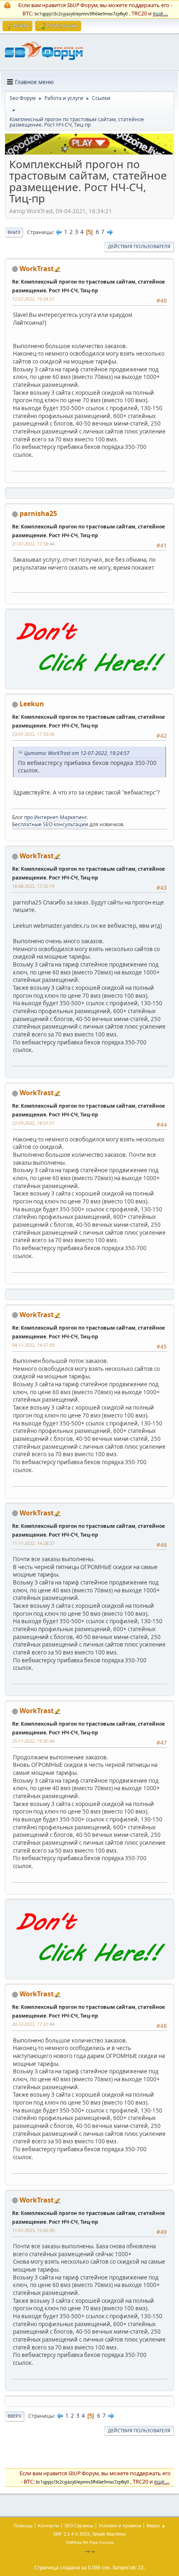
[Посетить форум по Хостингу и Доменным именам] (89, 680)
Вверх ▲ (156, 2525)
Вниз (14, 232)
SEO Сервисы (79, 2525)
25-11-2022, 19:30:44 (33, 1741)
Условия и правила (120, 2525)
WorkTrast (37, 269)
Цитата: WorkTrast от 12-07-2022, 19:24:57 (77, 753)
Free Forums (102, 2542)
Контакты (48, 2525)
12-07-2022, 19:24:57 (33, 299)
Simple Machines (109, 2534)
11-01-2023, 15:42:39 (33, 2230)
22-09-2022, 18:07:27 (33, 1123)
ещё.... (160, 13)
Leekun (32, 704)
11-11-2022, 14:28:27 (33, 1543)
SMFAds (74, 2542)
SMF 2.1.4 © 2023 (71, 2534)
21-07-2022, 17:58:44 (33, 544)
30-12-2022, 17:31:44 (33, 2024)
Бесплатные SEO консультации (50, 824)
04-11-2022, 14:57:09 (33, 1345)
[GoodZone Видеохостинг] (89, 152)
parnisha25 (38, 513)
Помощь (23, 2525)
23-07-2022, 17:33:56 (33, 734)
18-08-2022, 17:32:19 (33, 886)
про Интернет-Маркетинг (55, 817)
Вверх (15, 2416)
